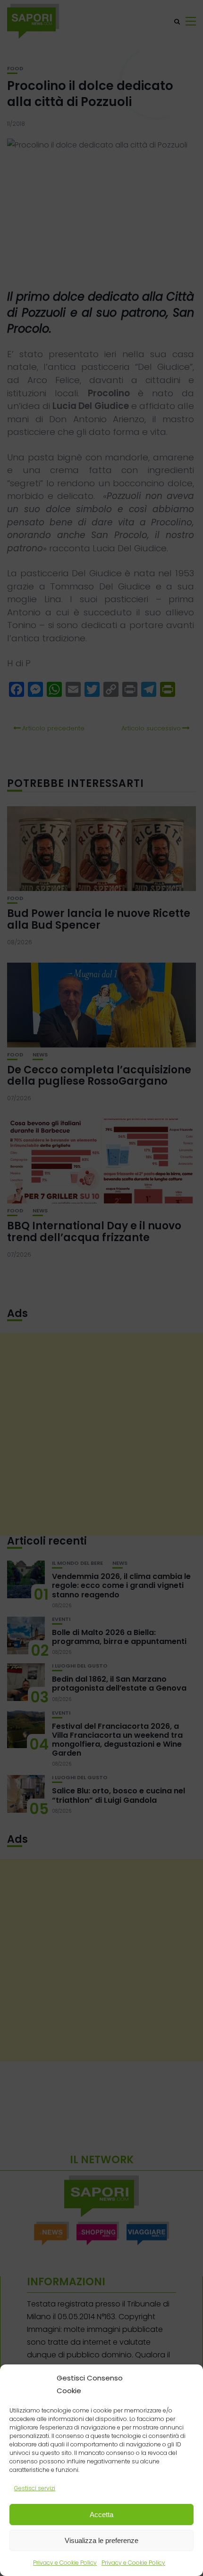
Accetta (101, 2515)
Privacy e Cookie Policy (65, 2563)
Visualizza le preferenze (101, 2540)
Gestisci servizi (35, 2488)
